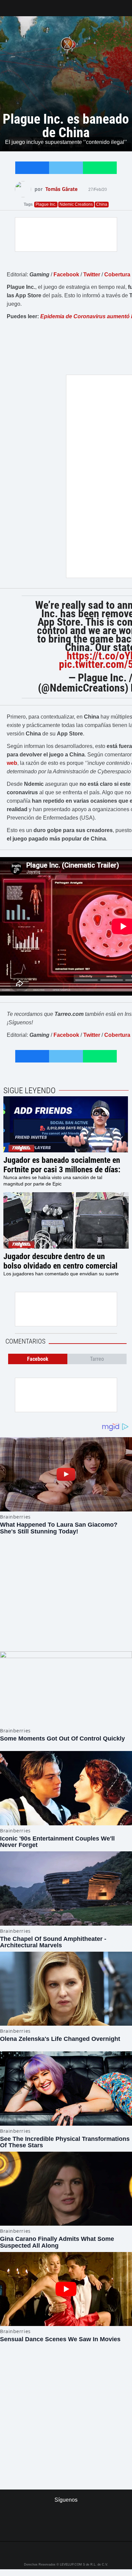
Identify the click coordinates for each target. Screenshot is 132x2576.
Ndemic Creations (76, 204)
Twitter (92, 274)
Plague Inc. (46, 204)
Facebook (66, 274)
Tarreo (10, 5)
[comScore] (66, 2406)
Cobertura (117, 274)
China (102, 204)
